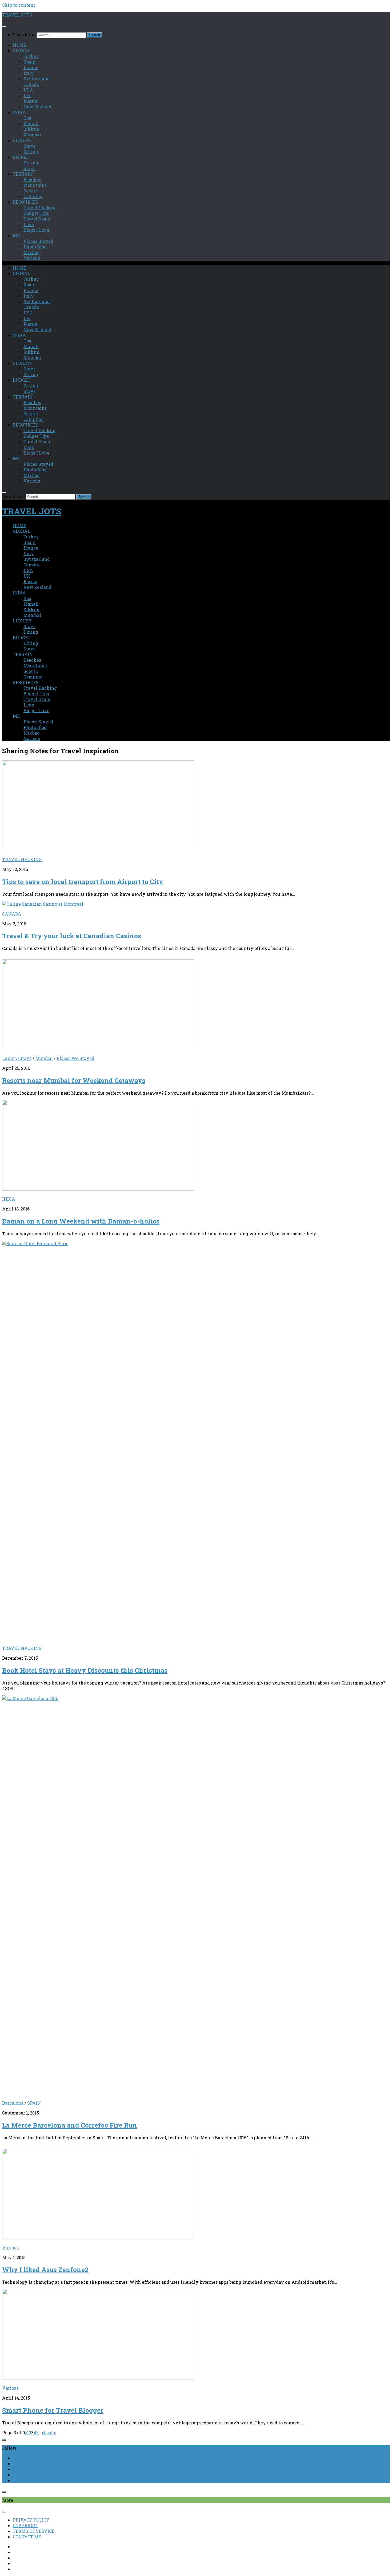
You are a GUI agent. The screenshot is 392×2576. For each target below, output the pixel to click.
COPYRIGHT (26, 2525)
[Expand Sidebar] (4, 2440)
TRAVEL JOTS (17, 15)
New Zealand (37, 107)
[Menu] (4, 26)
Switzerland (37, 79)
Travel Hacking (40, 208)
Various (32, 258)
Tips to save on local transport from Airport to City (83, 882)
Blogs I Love (36, 230)
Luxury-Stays (17, 1058)
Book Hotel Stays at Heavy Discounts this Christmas (85, 1670)
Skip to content (19, 5)
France (31, 67)
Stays (29, 146)
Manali (31, 123)
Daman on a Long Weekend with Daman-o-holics (81, 1221)
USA (28, 90)
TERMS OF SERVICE (34, 2531)
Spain (30, 62)
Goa (27, 118)
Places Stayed (38, 241)
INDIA (9, 1199)
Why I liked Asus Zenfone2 (45, 2270)
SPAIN (34, 2103)
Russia (30, 101)
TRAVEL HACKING (22, 859)
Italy (29, 73)
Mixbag (32, 252)
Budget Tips (36, 213)
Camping (33, 196)
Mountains (35, 185)
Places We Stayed (75, 1058)
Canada (31, 84)
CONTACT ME (27, 2537)
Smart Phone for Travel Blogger (53, 2410)
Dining (31, 151)
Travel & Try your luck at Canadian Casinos (72, 936)
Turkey (31, 56)
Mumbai (32, 135)
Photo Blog (35, 247)
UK (27, 95)
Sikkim (31, 129)
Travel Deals (37, 219)
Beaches (32, 180)
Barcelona (13, 2103)
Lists (29, 224)
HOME (19, 45)
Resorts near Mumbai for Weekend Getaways (74, 1080)
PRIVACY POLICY (31, 2520)
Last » (50, 2433)
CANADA (12, 914)
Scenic (31, 191)
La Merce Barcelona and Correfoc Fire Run (70, 2125)
